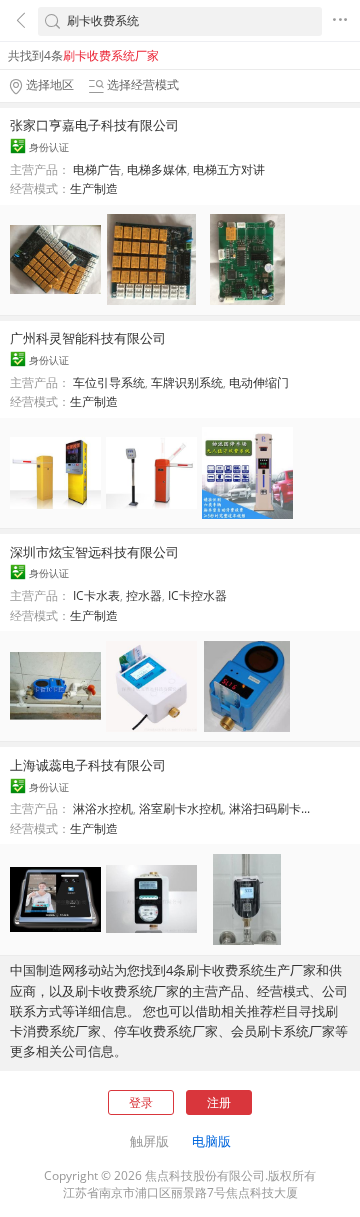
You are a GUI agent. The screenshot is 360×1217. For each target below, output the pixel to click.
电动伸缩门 (259, 382)
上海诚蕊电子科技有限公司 (88, 765)
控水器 (144, 595)
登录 (141, 1102)
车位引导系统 (109, 382)
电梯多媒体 (157, 169)
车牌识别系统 (187, 382)
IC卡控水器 (197, 595)
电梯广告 (97, 169)
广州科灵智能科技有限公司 (88, 338)
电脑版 (211, 1141)
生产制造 (94, 188)
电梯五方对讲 (229, 169)
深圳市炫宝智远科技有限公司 (94, 552)
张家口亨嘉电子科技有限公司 (94, 125)
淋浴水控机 (103, 808)
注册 (219, 1102)
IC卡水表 (96, 595)
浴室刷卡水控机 (181, 808)
